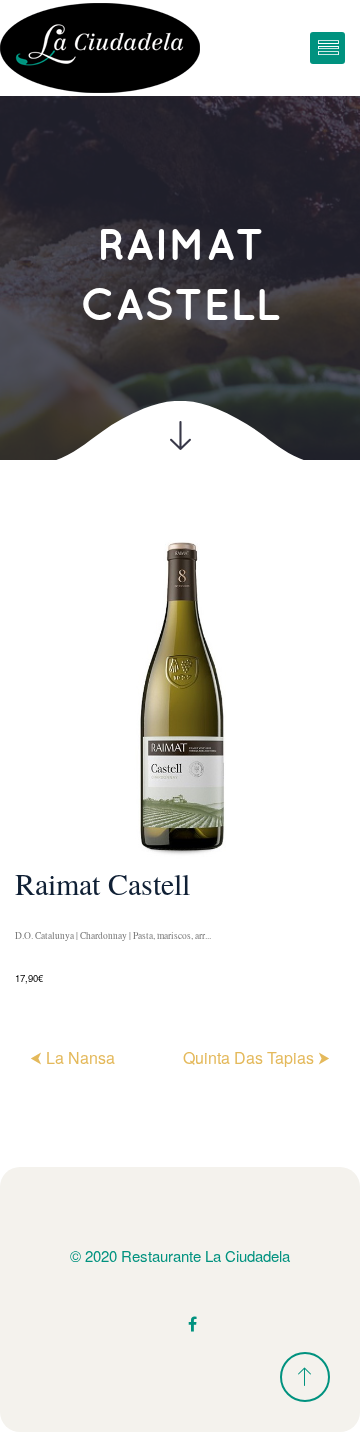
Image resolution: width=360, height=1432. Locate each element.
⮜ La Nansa (72, 1057)
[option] (180, 759)
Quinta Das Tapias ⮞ (256, 1057)
